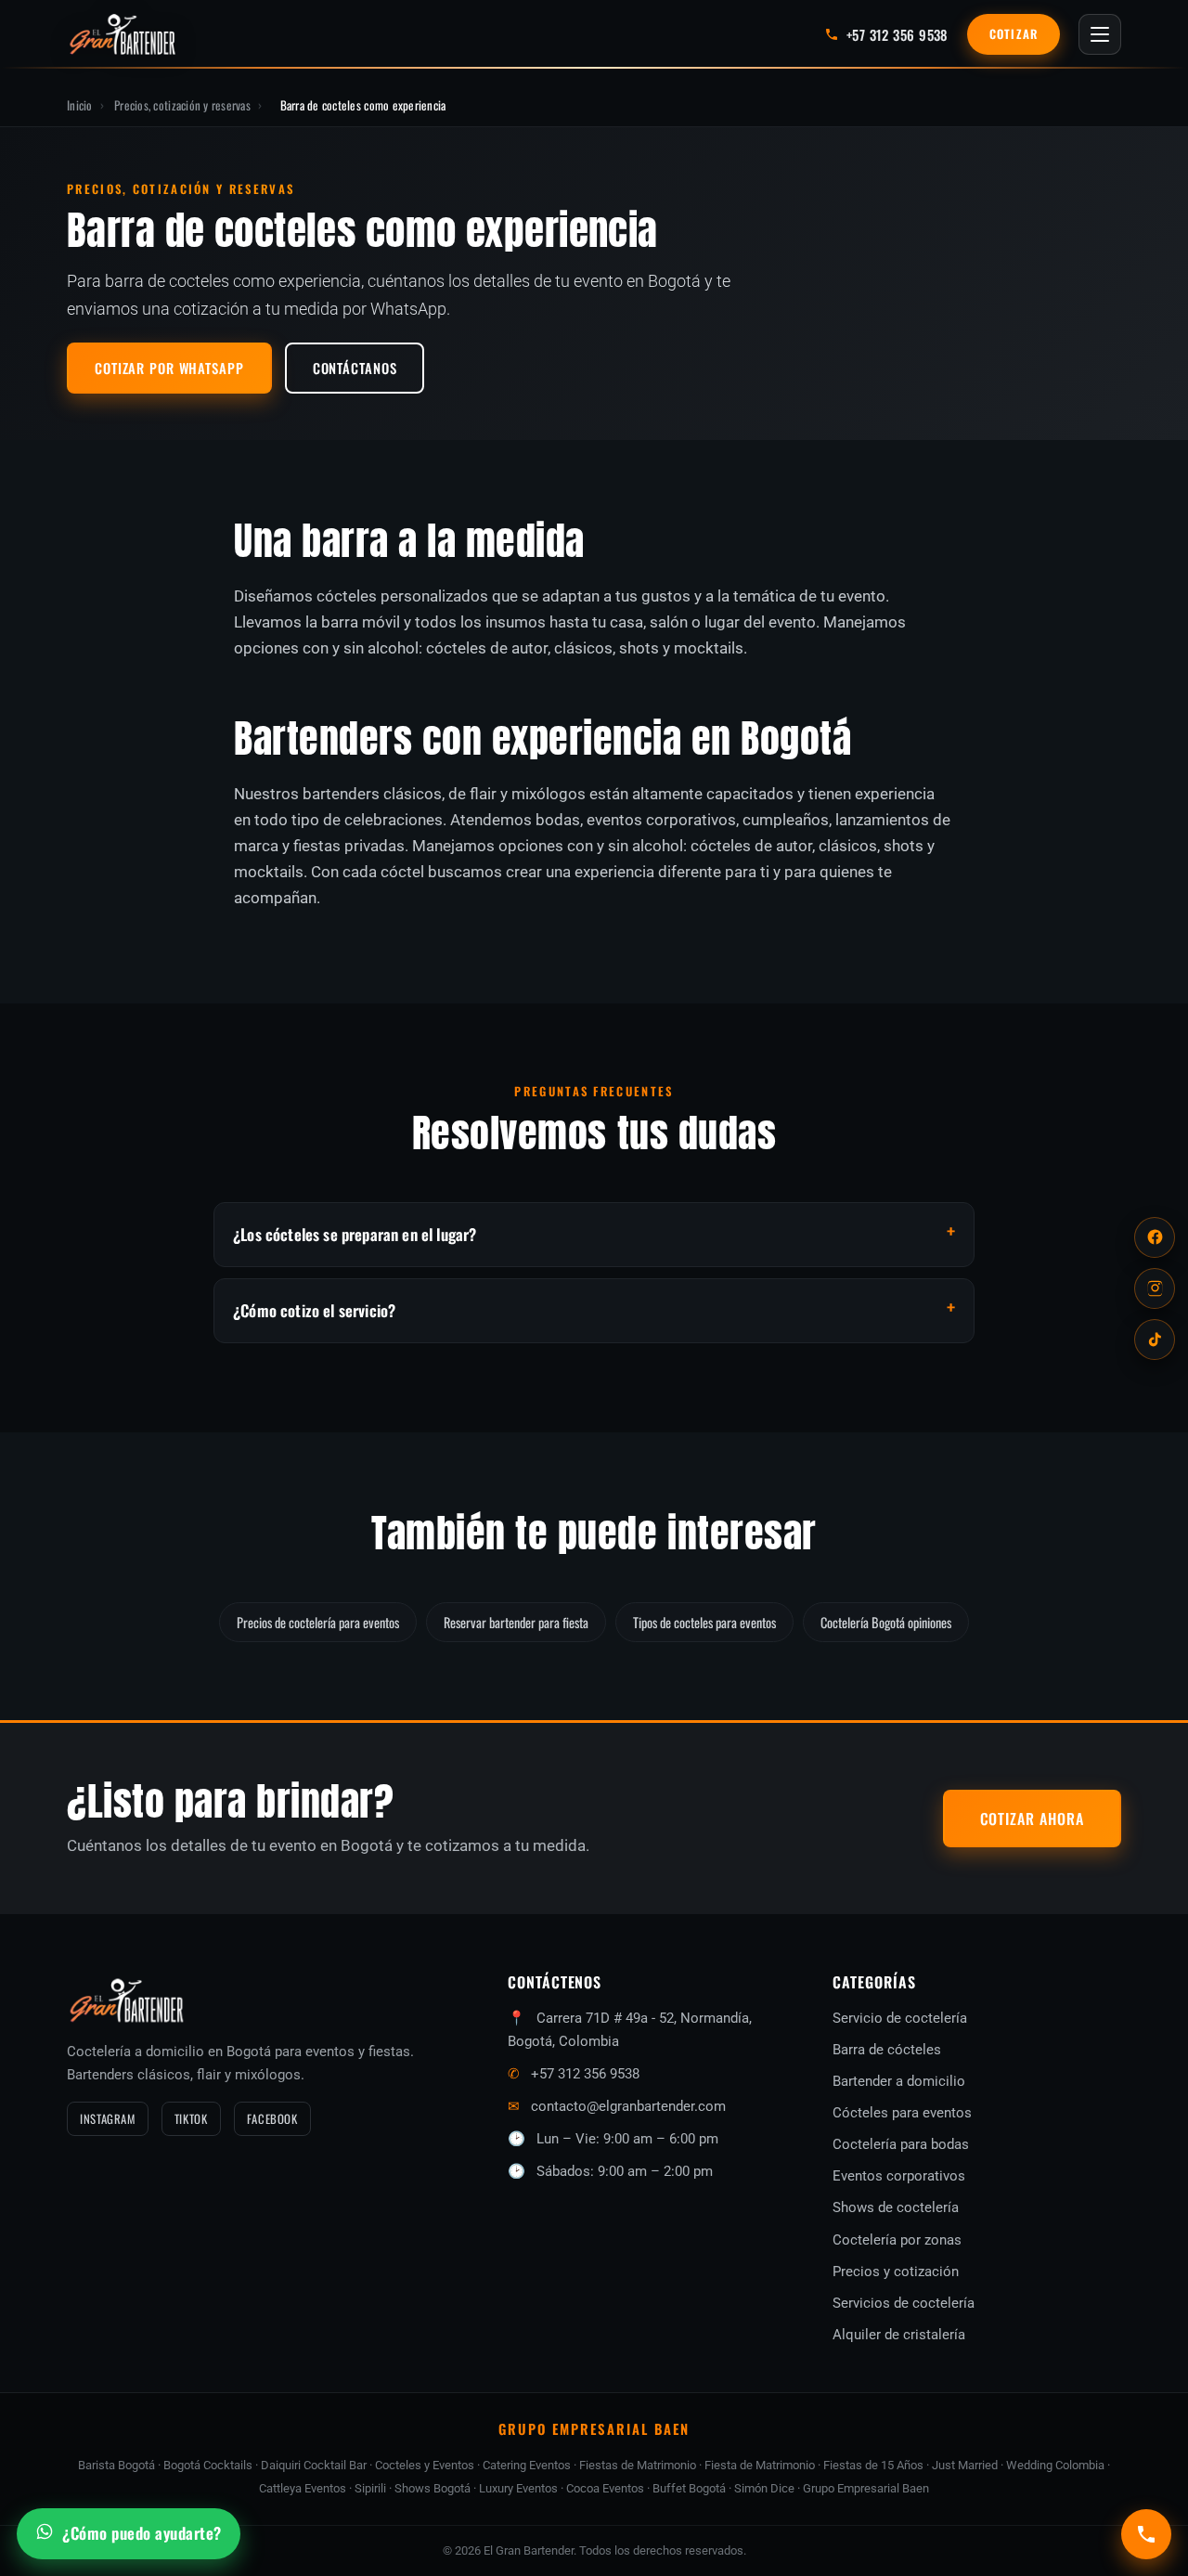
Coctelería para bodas (901, 2144)
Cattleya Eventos (303, 2488)
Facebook (272, 2119)
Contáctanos (355, 368)
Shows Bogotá (433, 2488)
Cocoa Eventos (605, 2488)
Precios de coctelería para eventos (318, 1622)
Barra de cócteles (887, 2050)
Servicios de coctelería (904, 2303)
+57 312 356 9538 (585, 2074)
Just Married (965, 2465)
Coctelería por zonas (897, 2240)
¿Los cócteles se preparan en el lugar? (355, 1234)
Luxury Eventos (518, 2488)
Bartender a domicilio (899, 2081)
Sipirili (370, 2488)
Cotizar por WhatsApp (169, 368)
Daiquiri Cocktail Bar (314, 2465)
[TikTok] (1155, 1340)
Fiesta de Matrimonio (760, 2465)
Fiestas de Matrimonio (638, 2465)
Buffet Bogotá (689, 2488)
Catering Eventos (527, 2465)
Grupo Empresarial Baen (866, 2488)
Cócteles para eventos (902, 2113)
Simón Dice (764, 2488)
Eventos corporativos (899, 2176)
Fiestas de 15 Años (873, 2465)
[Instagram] (1155, 1288)
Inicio (80, 105)
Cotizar (1014, 34)
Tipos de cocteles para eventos (704, 1622)
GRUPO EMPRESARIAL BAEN (594, 2428)
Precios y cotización (896, 2272)
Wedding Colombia (1055, 2465)
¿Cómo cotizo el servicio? (314, 1310)
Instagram (108, 2119)
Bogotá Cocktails (208, 2465)
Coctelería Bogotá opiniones (886, 1622)
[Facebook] (1155, 1237)
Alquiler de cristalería (899, 2335)
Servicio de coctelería (900, 2018)
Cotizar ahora (1032, 1819)
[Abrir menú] (1100, 34)
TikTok (191, 2119)
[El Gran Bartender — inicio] (123, 34)
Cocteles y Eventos (425, 2465)
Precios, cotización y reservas (182, 105)
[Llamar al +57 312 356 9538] (1146, 2534)
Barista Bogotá (116, 2465)
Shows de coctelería (896, 2207)
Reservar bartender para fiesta (516, 1622)
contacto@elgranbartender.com (628, 2106)
